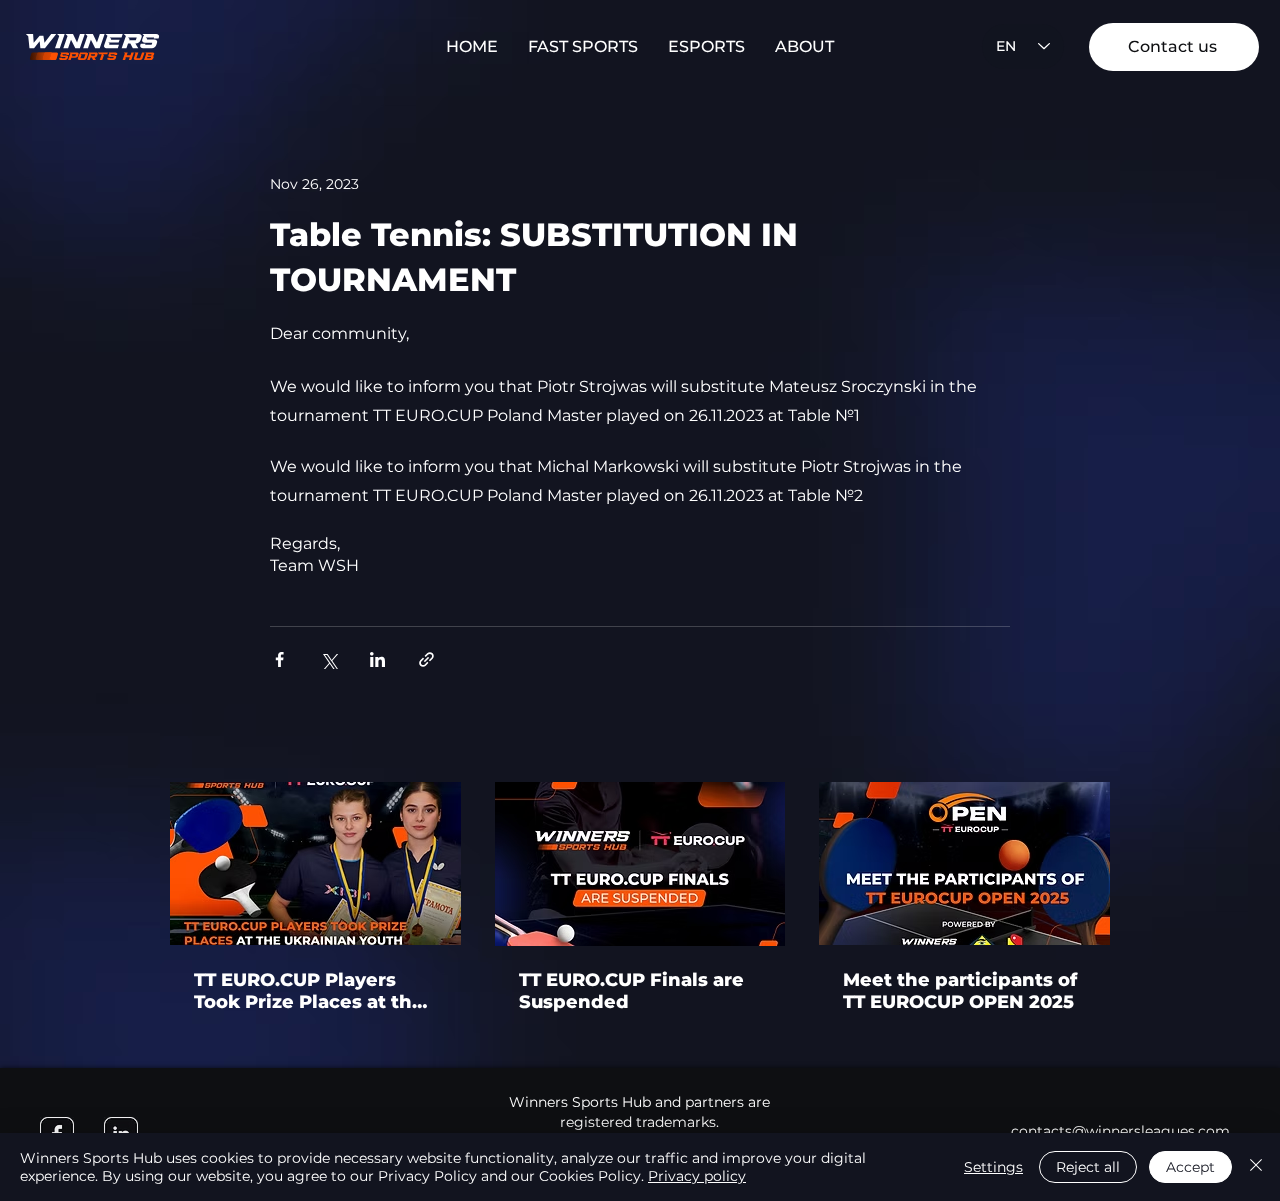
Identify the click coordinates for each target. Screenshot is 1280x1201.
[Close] (1256, 1167)
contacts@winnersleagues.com (1120, 1131)
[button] (583, 47)
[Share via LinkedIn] (377, 659)
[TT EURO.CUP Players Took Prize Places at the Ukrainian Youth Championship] (315, 863)
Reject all (1088, 1167)
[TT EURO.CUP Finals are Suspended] (640, 864)
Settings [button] (993, 1167)
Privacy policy (697, 1176)
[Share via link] (426, 659)
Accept (1190, 1167)
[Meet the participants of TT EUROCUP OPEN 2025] (964, 863)
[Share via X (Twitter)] (328, 659)
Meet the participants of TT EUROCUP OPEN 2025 (960, 991)
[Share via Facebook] (279, 659)
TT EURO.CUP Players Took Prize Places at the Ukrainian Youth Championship (309, 991)
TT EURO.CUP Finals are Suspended (631, 991)
